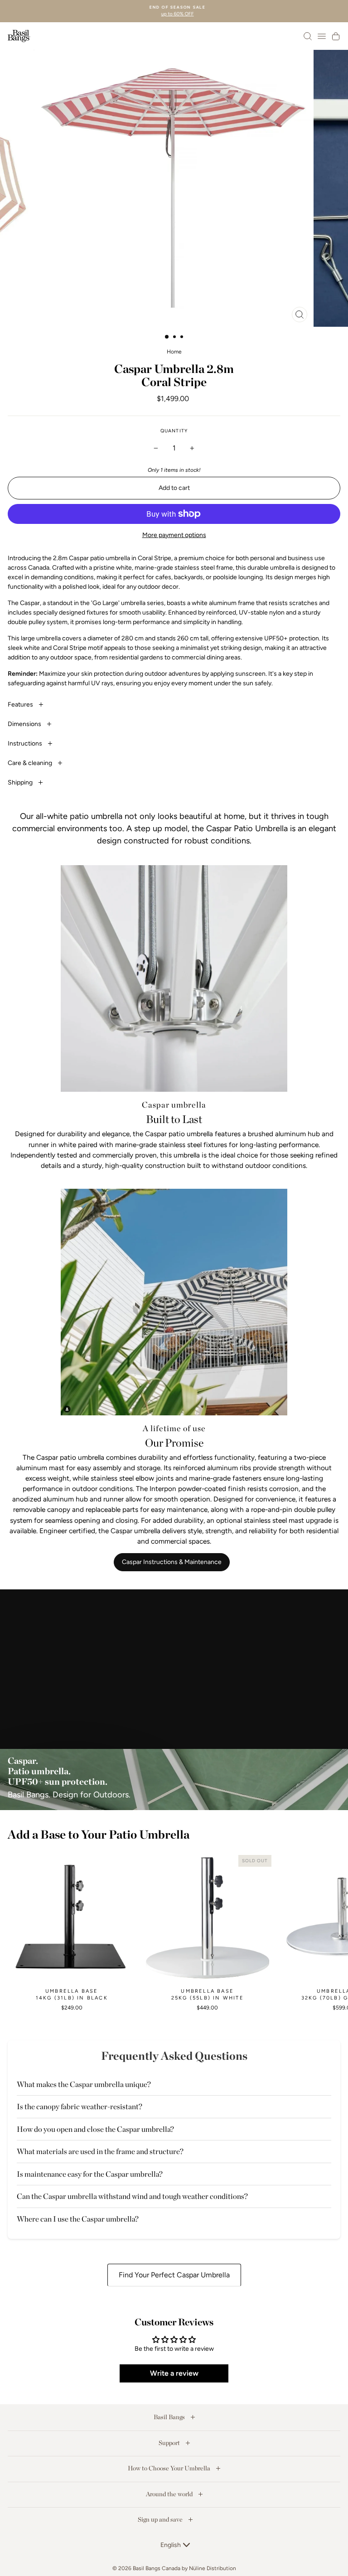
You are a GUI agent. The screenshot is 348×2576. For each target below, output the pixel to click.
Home (174, 352)
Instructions (26, 743)
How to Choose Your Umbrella (170, 2468)
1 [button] (167, 337)
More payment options (174, 535)
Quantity (174, 431)
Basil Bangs (170, 2417)
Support (170, 2443)
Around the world (170, 2494)
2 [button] (175, 338)
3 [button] (183, 338)
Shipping (21, 782)
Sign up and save (161, 2519)
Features (21, 705)
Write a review (174, 2373)
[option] (174, 11)
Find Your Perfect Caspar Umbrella (174, 2275)
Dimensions (25, 724)
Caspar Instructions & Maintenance (172, 1562)
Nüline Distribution (213, 2568)
